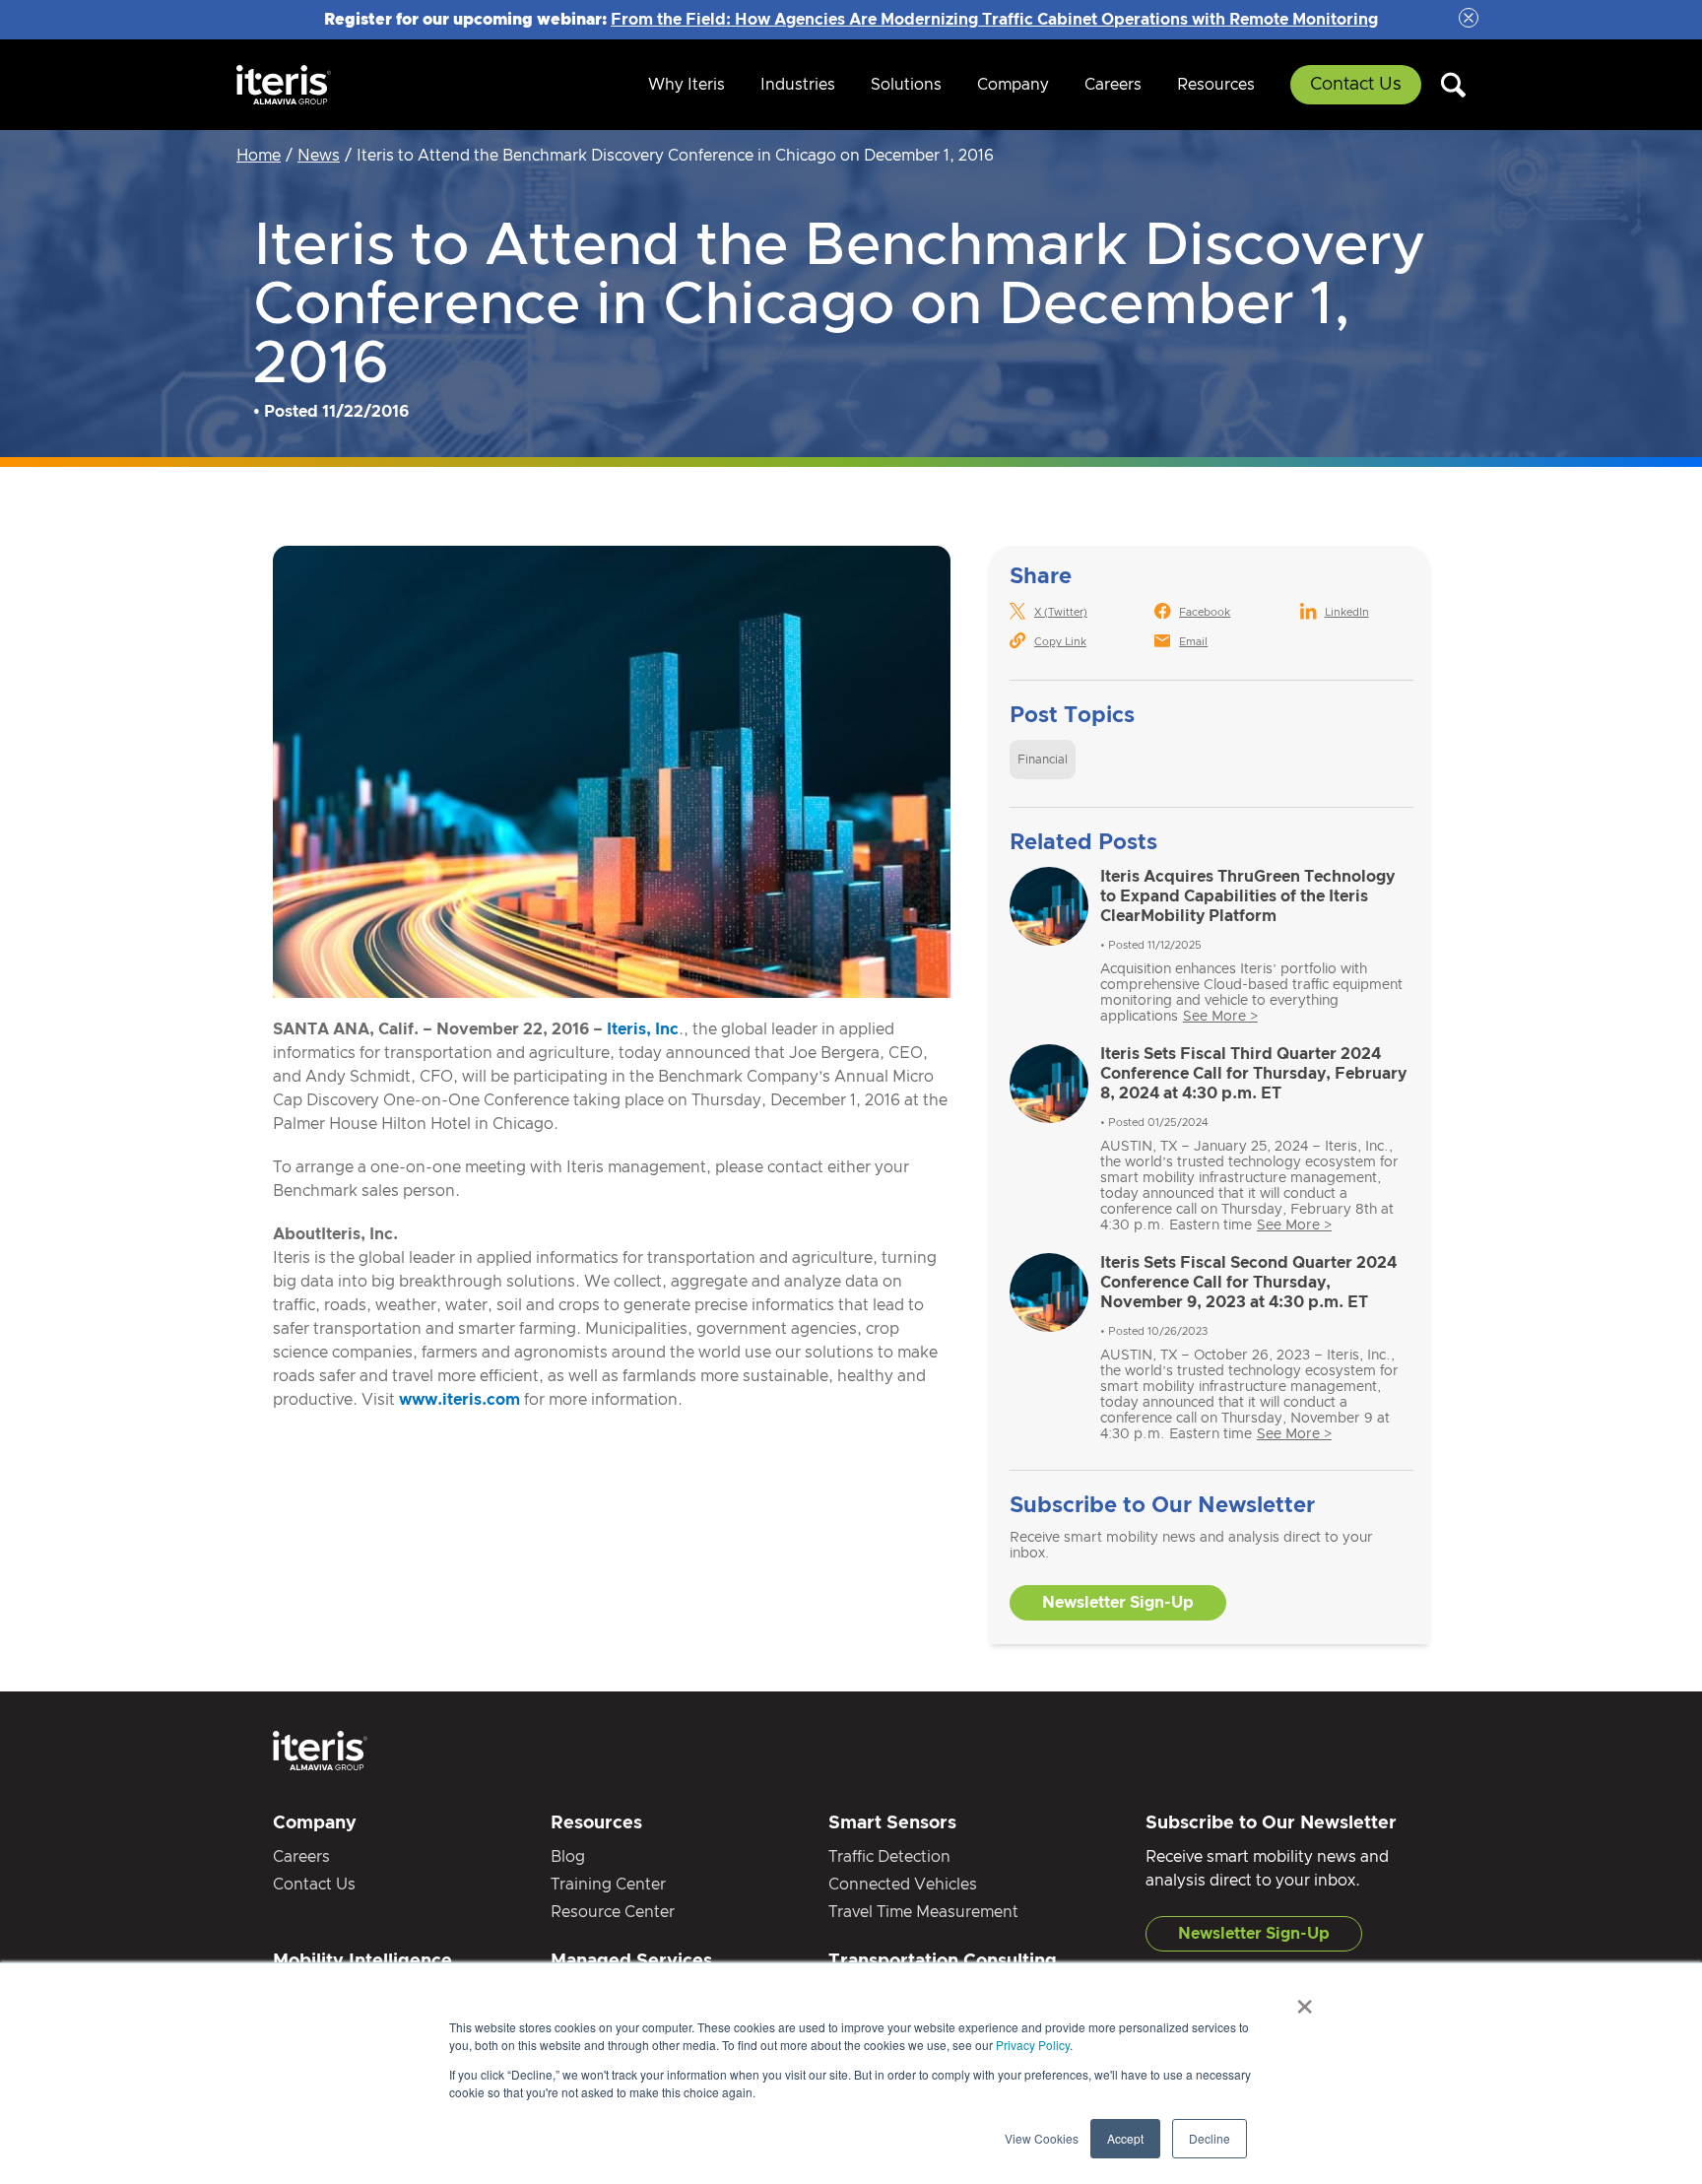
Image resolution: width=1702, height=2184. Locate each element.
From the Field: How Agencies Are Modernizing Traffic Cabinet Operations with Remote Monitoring (994, 20)
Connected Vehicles (903, 1885)
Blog (568, 1857)
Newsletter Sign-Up (1118, 1603)
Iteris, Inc (643, 1029)
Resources (1216, 85)
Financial (1043, 760)
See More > (1220, 1017)
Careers (1113, 85)
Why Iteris (687, 85)
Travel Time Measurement (923, 1912)
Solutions (906, 85)
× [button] (1305, 2000)
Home (259, 156)
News (319, 156)
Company (1013, 85)
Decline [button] (1210, 2138)
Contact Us (1356, 85)
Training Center (608, 1885)
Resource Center (613, 1912)
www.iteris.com (459, 1400)
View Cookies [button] (1042, 2138)
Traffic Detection (889, 1857)
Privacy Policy (1033, 2045)
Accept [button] (1125, 2138)
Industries (798, 85)
